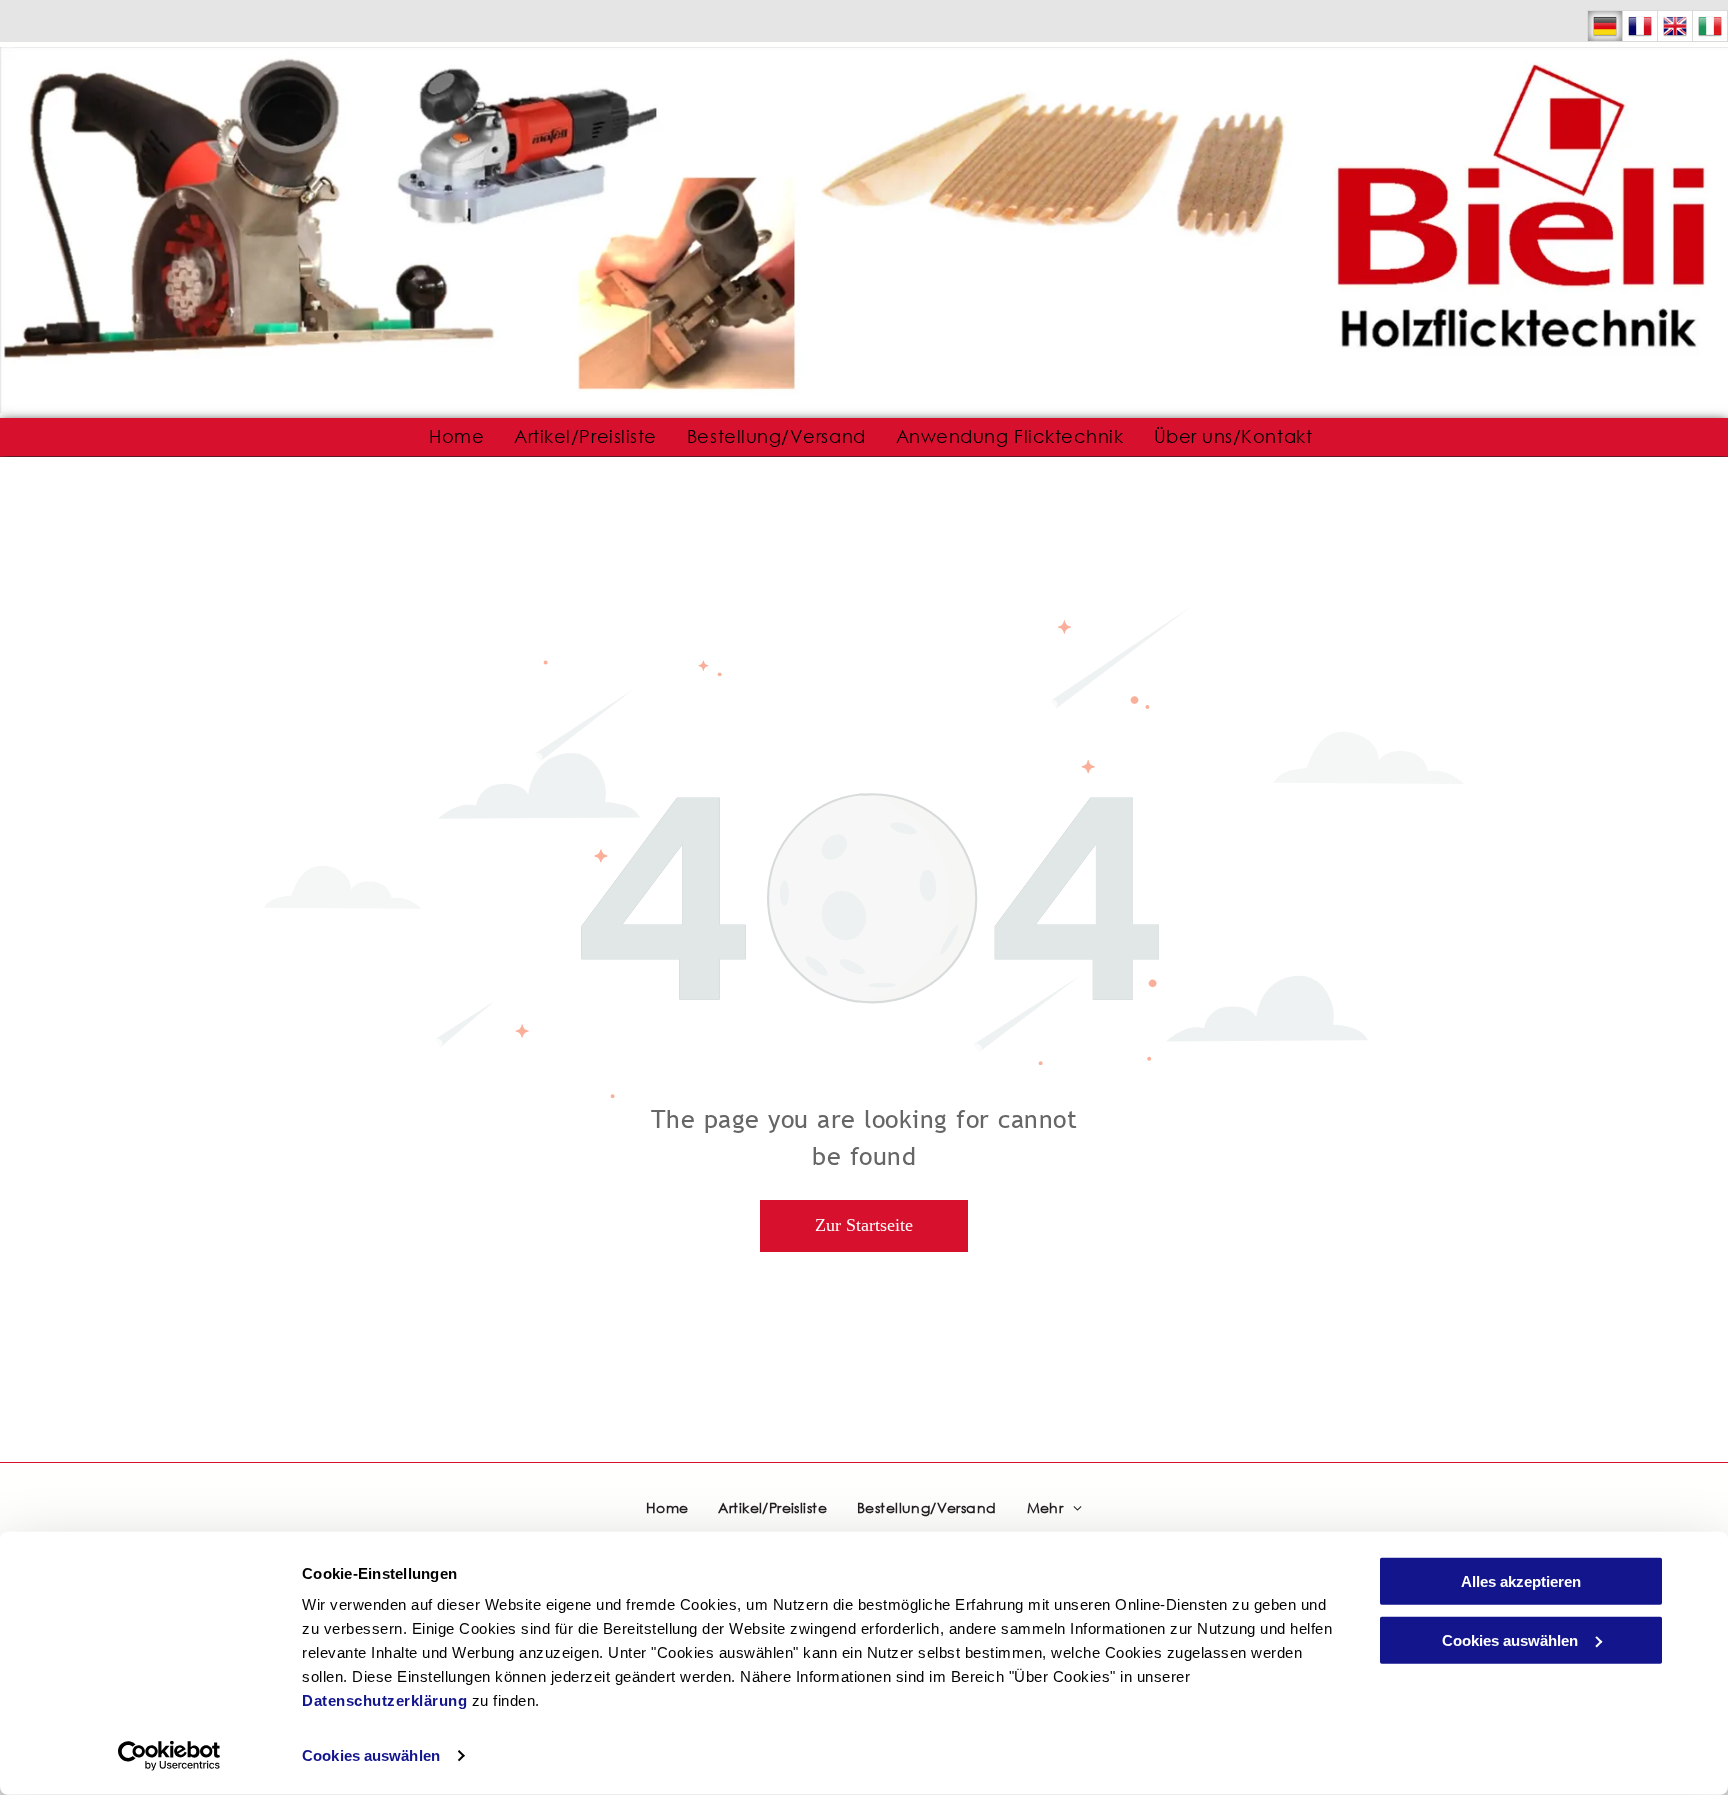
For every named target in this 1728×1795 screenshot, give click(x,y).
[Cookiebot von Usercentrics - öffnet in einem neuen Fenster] (169, 1756)
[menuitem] (456, 437)
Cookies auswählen (371, 1755)
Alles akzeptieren (1521, 1581)
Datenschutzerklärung (384, 1700)
